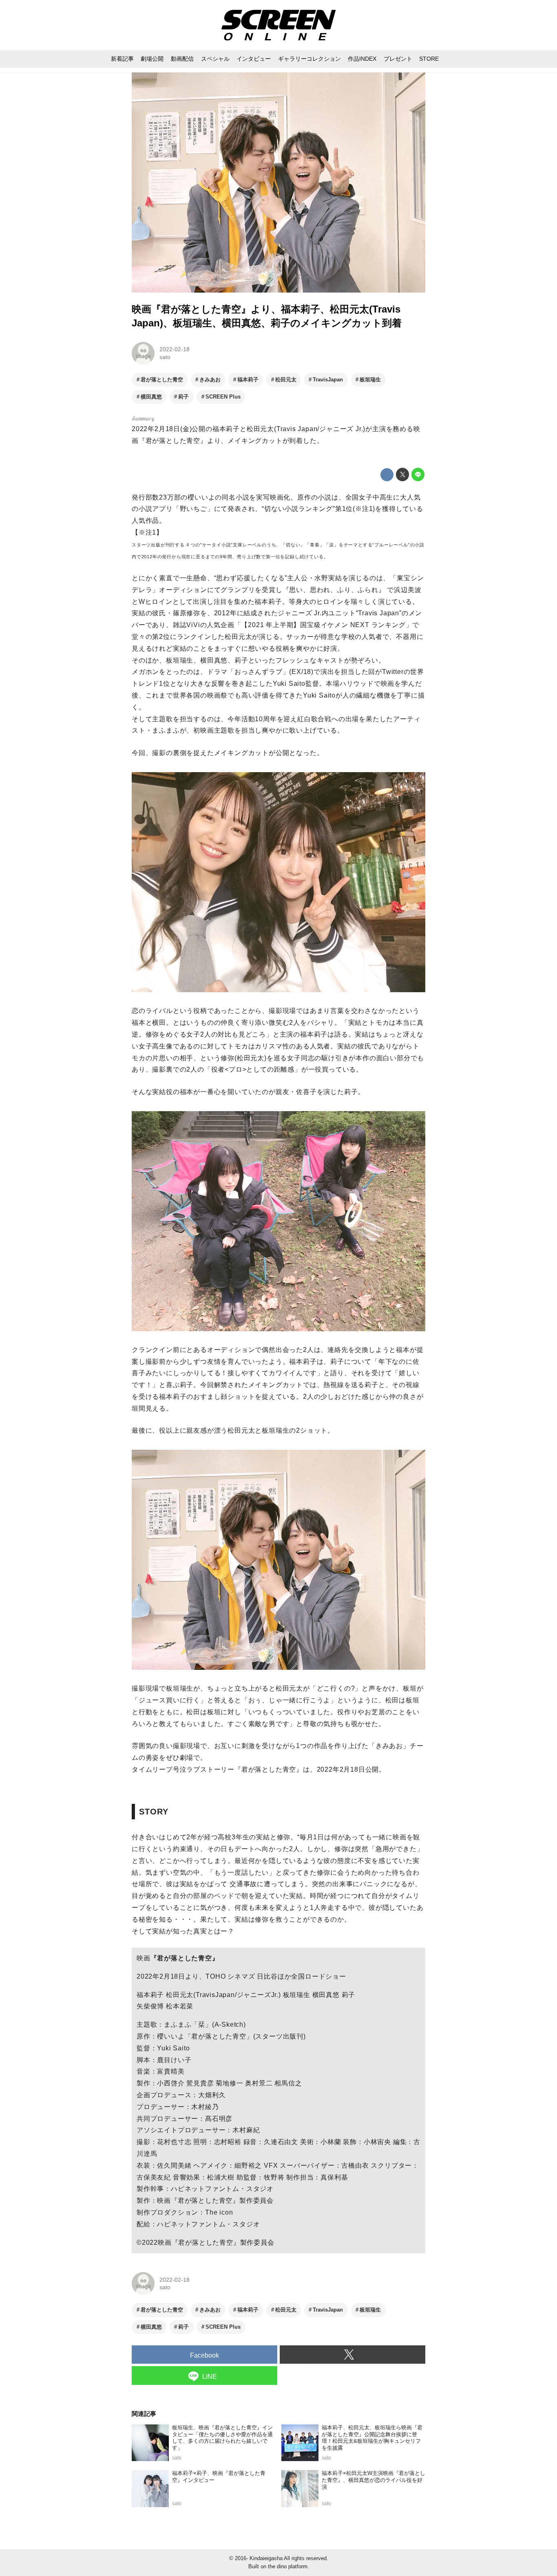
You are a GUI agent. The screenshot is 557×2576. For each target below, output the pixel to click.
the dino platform (288, 2566)
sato (165, 357)
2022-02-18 (175, 349)
